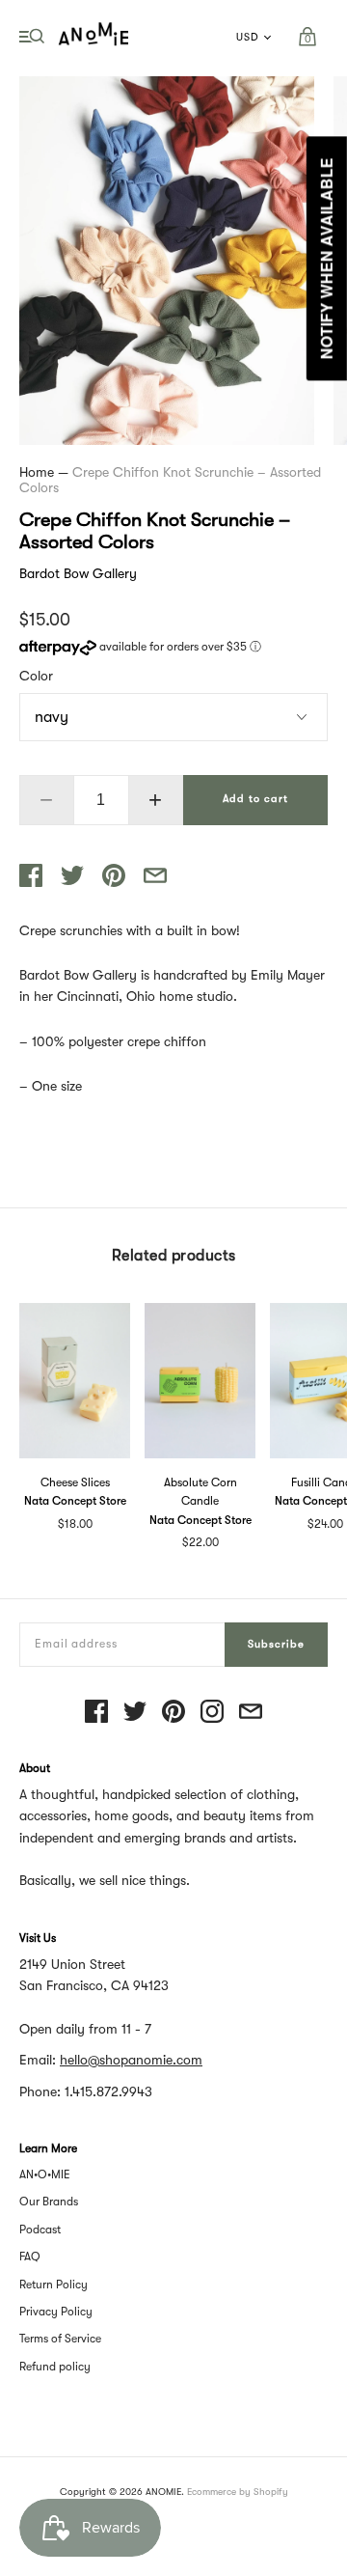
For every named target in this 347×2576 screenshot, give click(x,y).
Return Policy (53, 2285)
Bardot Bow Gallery (78, 573)
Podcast (40, 2230)
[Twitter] (135, 1713)
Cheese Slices (75, 1482)
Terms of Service (60, 2339)
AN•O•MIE (45, 2174)
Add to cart (255, 799)
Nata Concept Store (75, 1501)
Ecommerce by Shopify (238, 2492)
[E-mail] (251, 1713)
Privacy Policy (56, 2312)
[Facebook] (96, 1713)
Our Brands (49, 2202)
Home (37, 472)
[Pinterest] (173, 1713)
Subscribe (276, 1644)
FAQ (30, 2257)
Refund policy (55, 2367)
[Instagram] (212, 1713)
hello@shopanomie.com (131, 2060)
